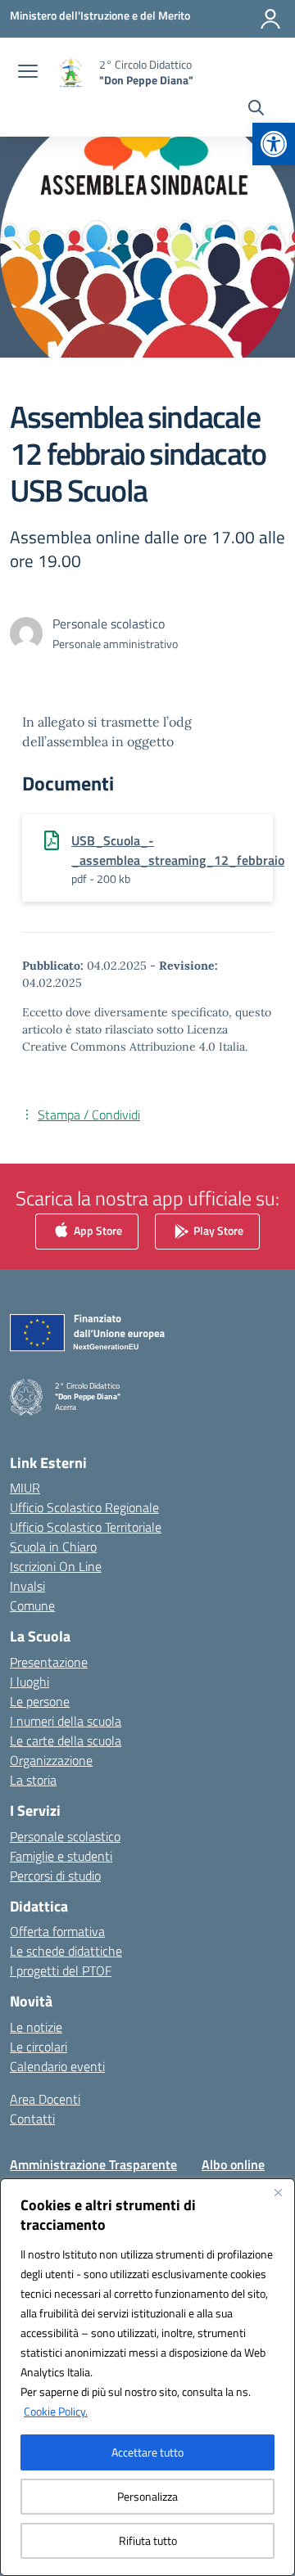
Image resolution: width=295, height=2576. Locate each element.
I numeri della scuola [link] (66, 1721)
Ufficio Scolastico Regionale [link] (84, 1507)
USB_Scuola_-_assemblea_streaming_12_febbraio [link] (178, 850)
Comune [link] (32, 1605)
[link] (274, 144)
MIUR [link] (25, 1488)
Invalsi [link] (27, 1586)
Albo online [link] (233, 2164)
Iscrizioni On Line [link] (56, 1566)
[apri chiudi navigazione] (28, 73)
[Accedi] (270, 19)
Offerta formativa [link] (57, 1931)
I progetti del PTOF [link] (61, 1970)
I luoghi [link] (29, 1682)
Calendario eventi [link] (57, 2066)
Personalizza (147, 2496)
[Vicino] (278, 2192)
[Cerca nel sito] (256, 110)
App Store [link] (97, 1230)
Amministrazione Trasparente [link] (93, 2164)
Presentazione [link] (49, 1662)
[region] (147, 2377)
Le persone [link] (40, 1701)
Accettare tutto (147, 2452)
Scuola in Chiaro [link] (53, 1547)
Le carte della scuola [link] (66, 1741)
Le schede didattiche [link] (66, 1951)
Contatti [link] (32, 2119)
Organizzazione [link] (51, 1760)
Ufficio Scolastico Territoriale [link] (86, 1527)
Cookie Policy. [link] (56, 2411)
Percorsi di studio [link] (55, 1876)
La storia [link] (33, 1780)
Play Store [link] (217, 1230)
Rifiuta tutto (148, 2540)
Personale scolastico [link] (65, 1836)
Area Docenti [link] (45, 2099)
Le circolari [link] (39, 2047)
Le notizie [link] (36, 2027)
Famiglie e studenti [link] (61, 1856)
